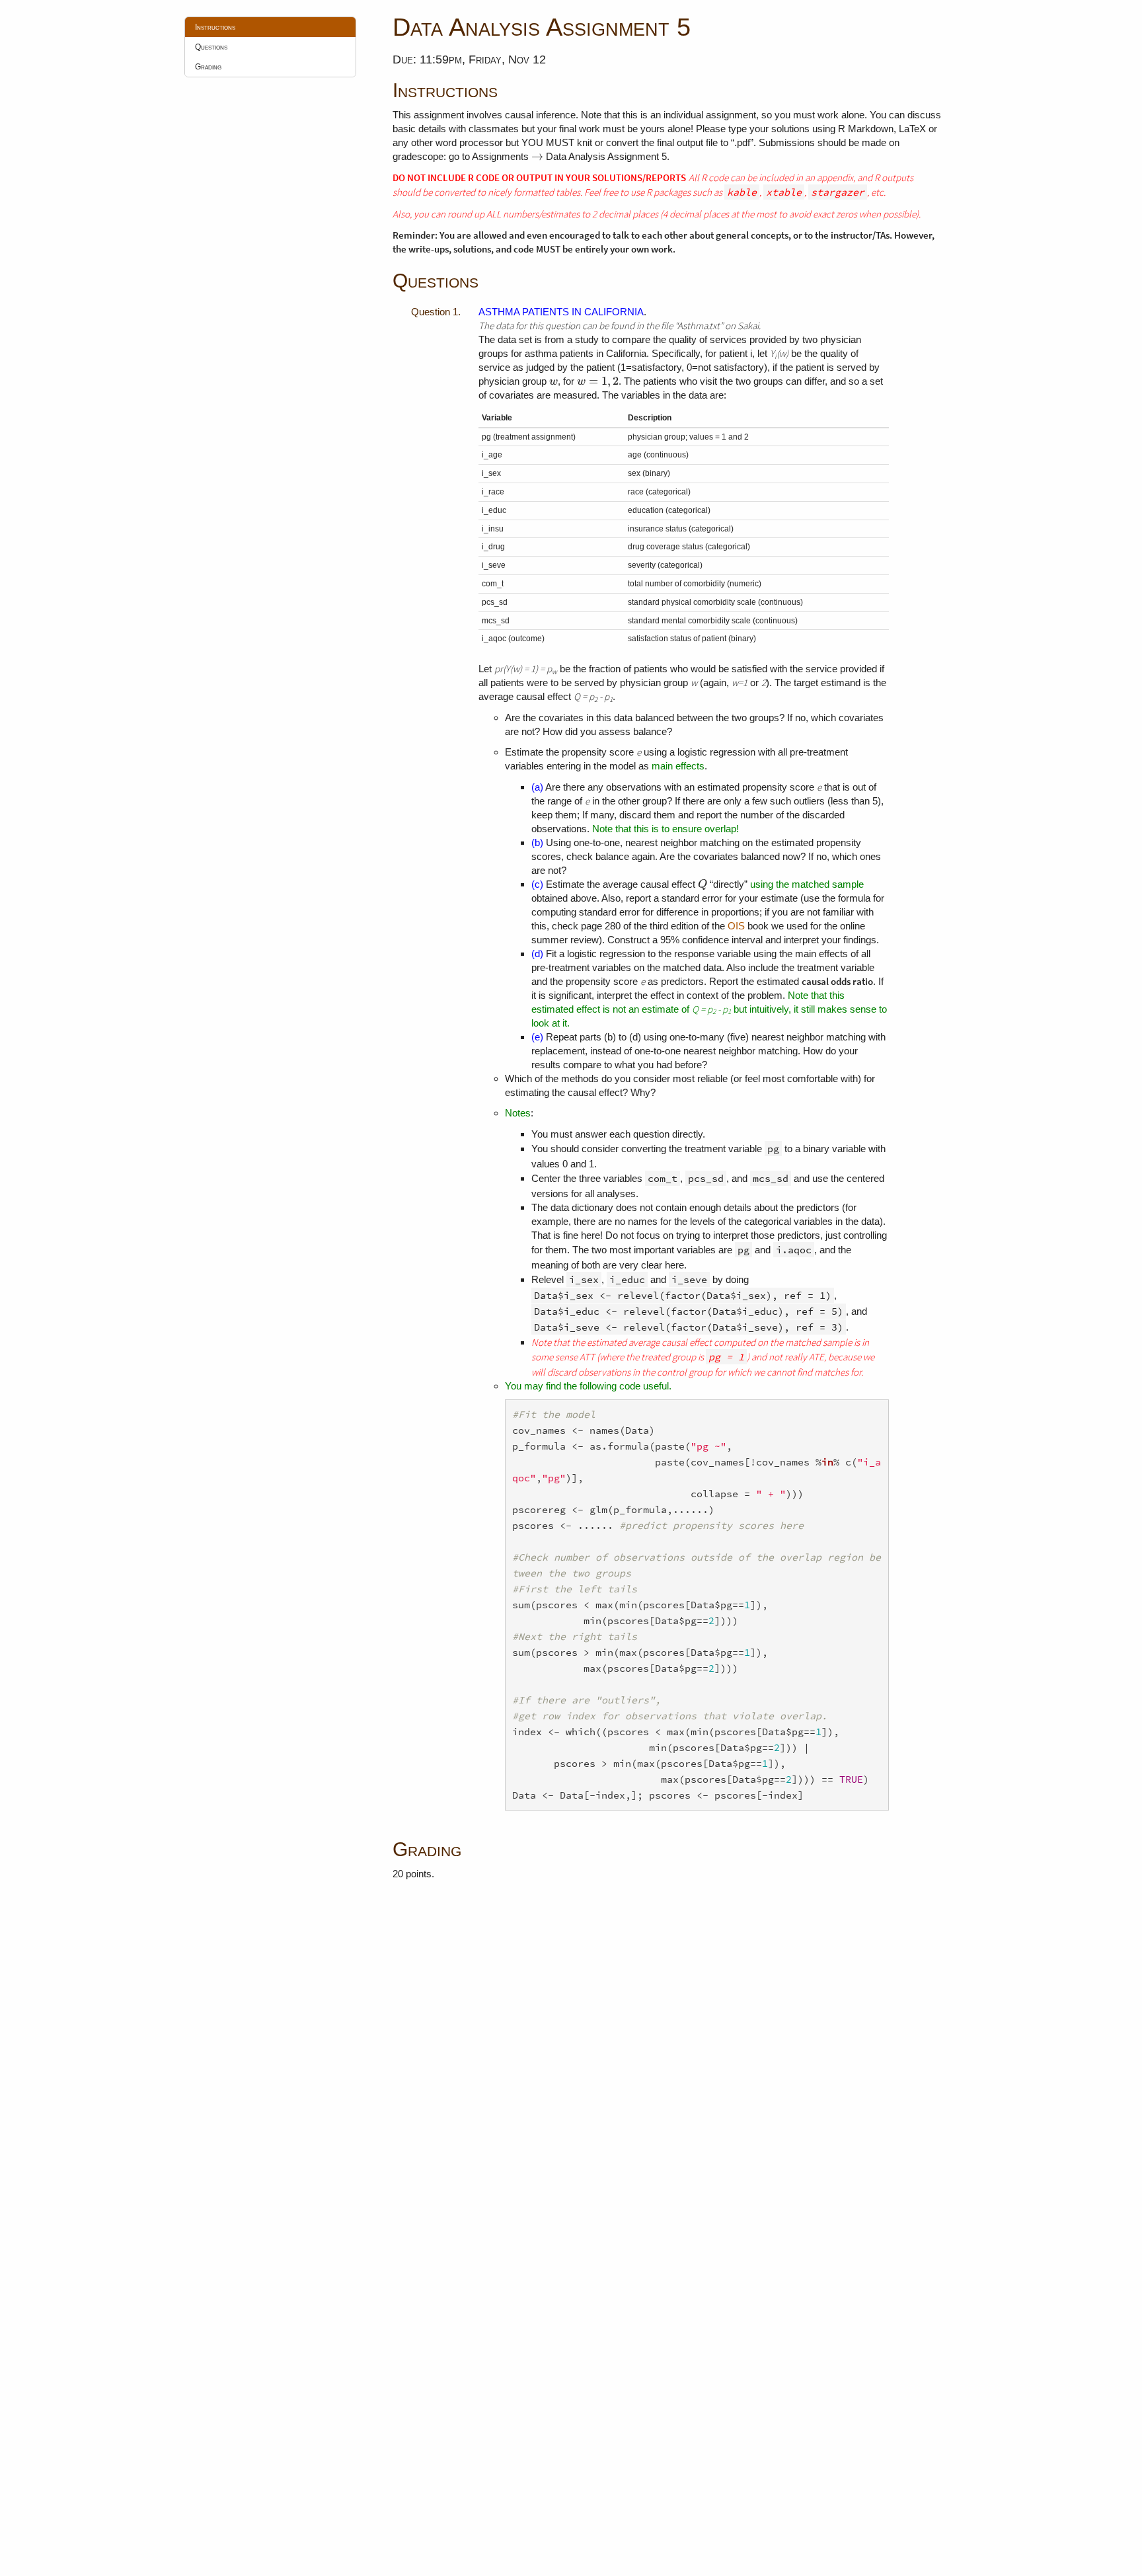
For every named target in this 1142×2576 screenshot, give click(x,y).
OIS (736, 926)
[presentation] (537, 156)
